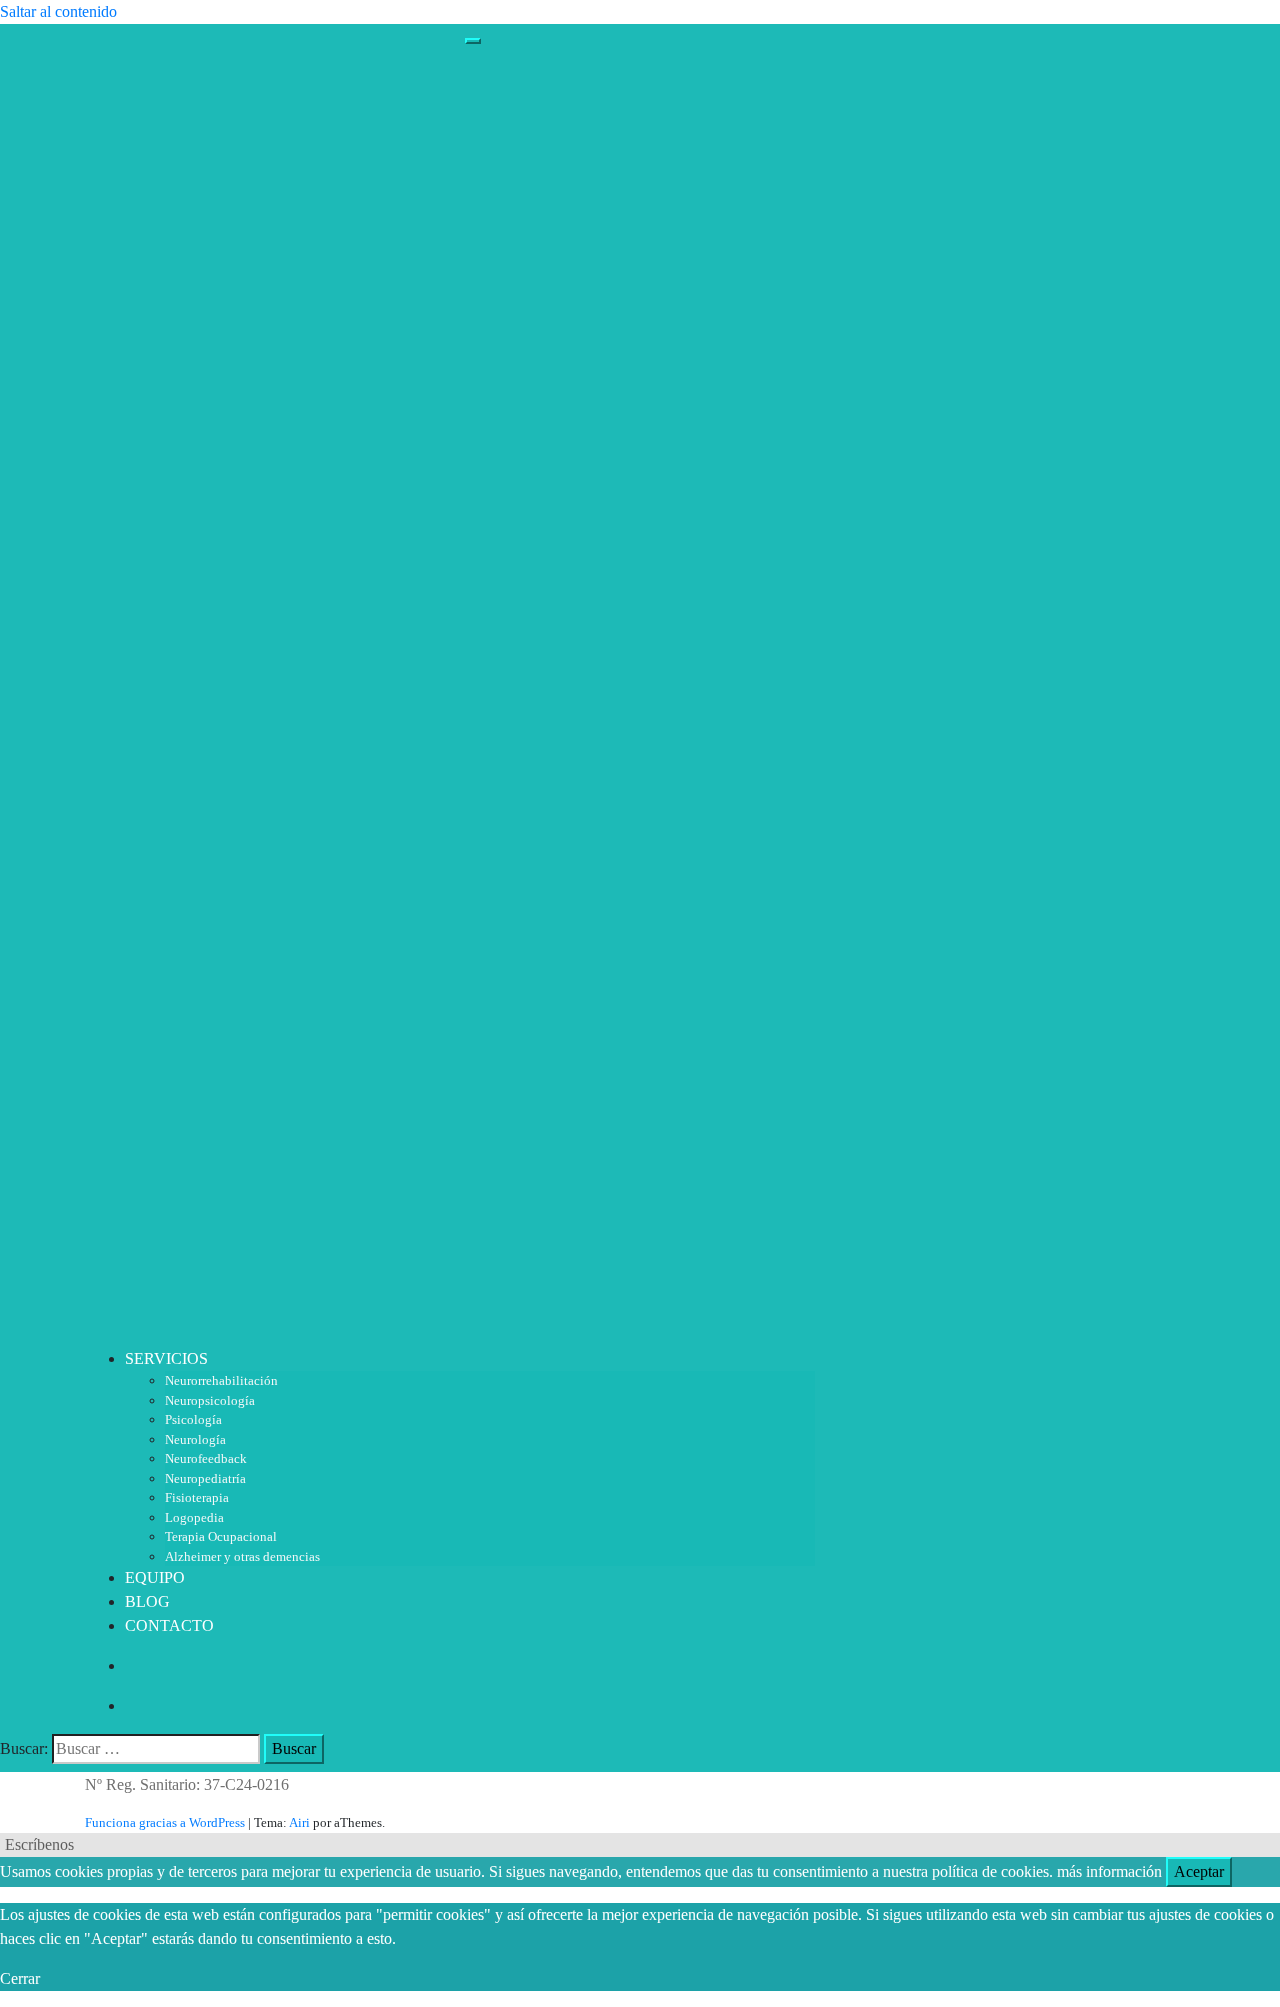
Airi (299, 1822)
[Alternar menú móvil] (473, 41)
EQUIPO (155, 1577)
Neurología (195, 1439)
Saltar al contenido (58, 11)
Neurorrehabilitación (221, 1380)
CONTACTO (169, 1625)
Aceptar (1199, 1871)
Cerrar (20, 1978)
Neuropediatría (205, 1478)
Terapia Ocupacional (221, 1536)
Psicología (193, 1419)
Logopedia (194, 1517)
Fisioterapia (197, 1497)
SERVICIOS (166, 1358)
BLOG (147, 1601)
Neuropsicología (210, 1400)
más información (1109, 1871)
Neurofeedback (206, 1458)
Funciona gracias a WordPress (165, 1822)
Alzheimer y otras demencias (242, 1556)
